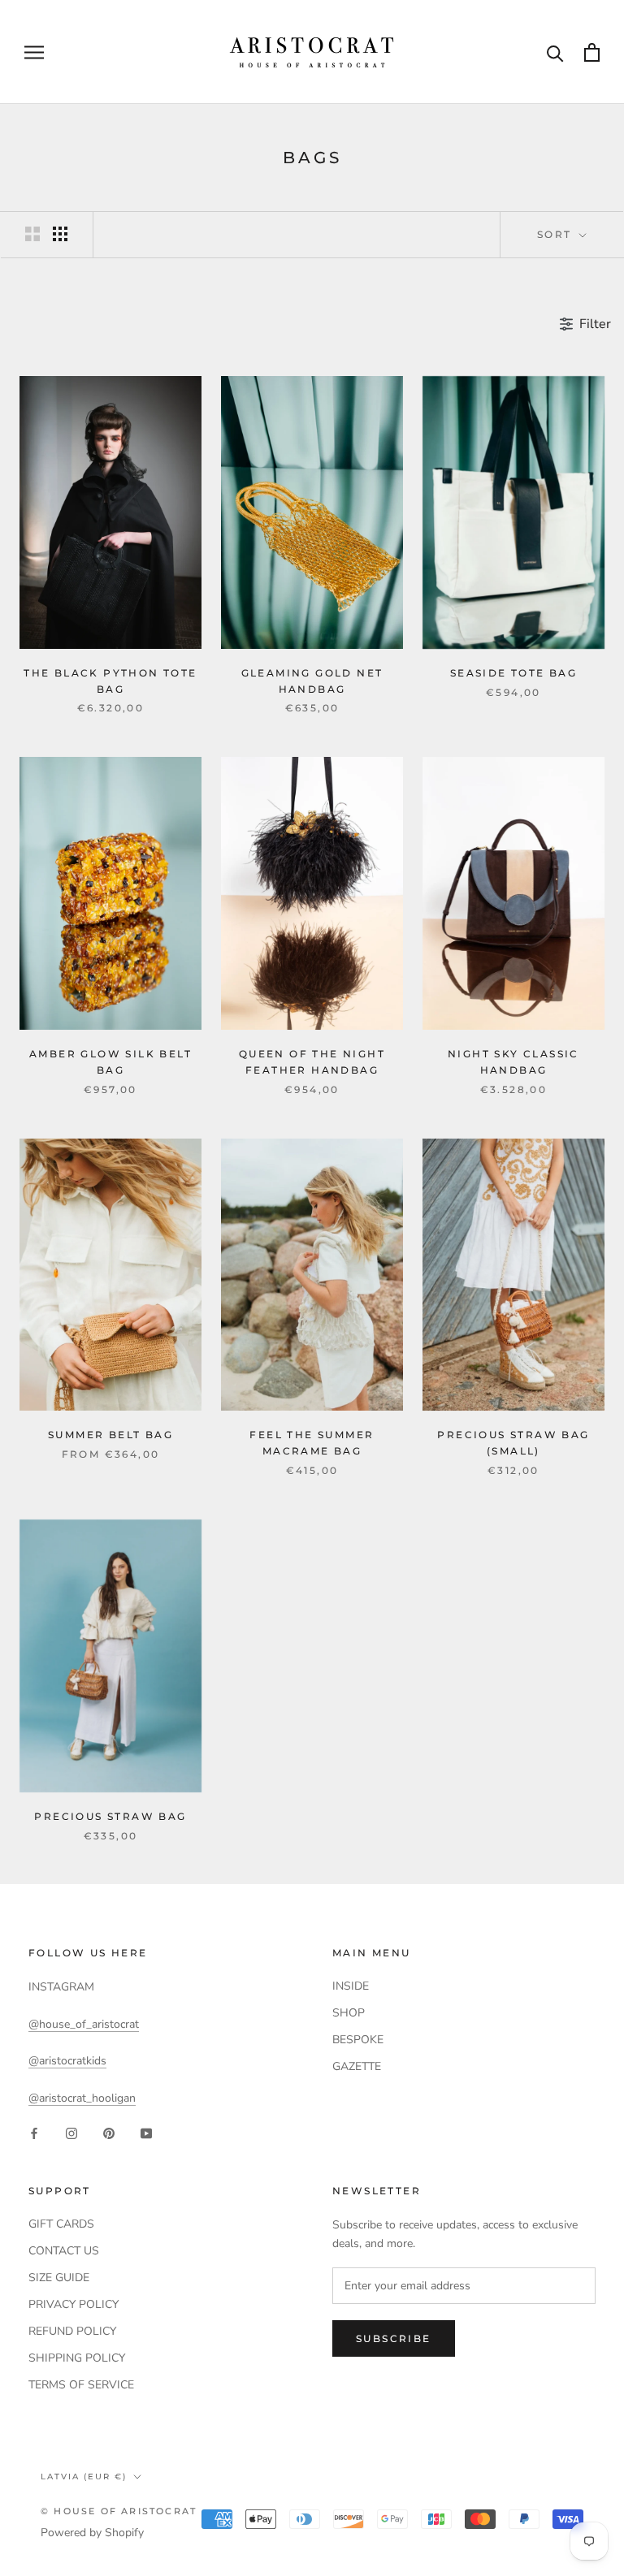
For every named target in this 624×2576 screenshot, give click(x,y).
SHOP (349, 2013)
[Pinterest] (109, 2133)
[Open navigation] (34, 52)
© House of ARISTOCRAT (119, 2511)
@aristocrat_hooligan (82, 2098)
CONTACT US (64, 2251)
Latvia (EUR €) (84, 2477)
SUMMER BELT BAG (110, 1435)
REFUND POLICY (72, 2331)
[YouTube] (146, 2133)
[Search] (555, 52)
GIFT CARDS (61, 2224)
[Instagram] (71, 2133)
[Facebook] (34, 2133)
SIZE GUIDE (59, 2278)
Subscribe (394, 2338)
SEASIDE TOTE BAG (513, 673)
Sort (557, 234)
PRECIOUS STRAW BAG (110, 1816)
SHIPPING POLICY (77, 2358)
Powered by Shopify (92, 2533)
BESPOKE (358, 2040)
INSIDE (351, 1986)
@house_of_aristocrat (84, 2024)
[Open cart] (592, 52)
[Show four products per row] (60, 234)
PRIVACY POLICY (74, 2304)
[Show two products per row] (32, 234)
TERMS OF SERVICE (81, 2385)
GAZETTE (357, 2066)
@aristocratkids (67, 2061)
